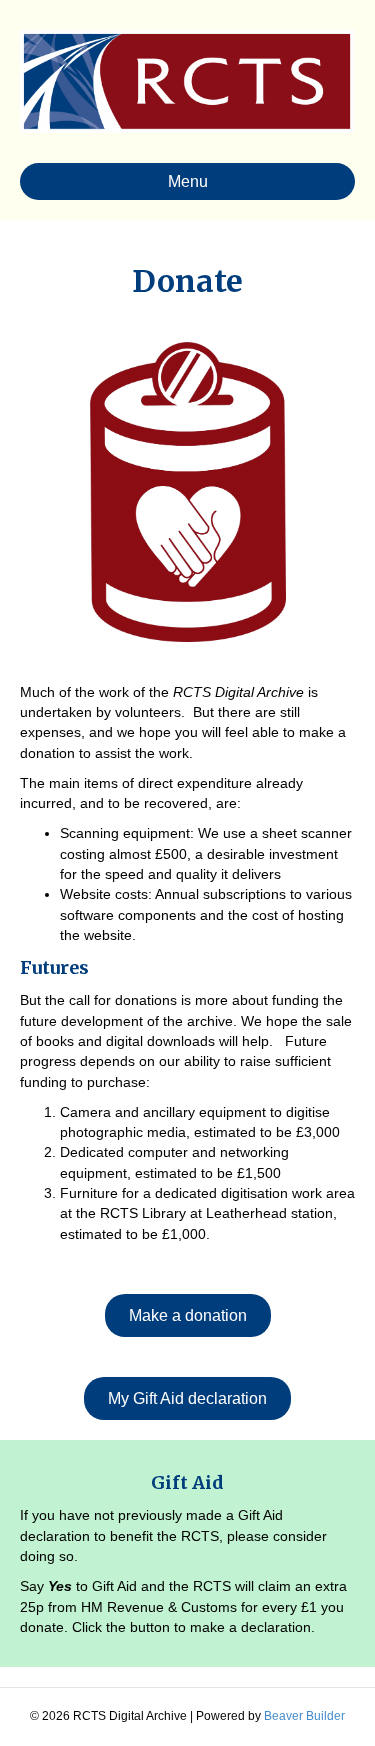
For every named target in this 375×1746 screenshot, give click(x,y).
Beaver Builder (304, 1716)
